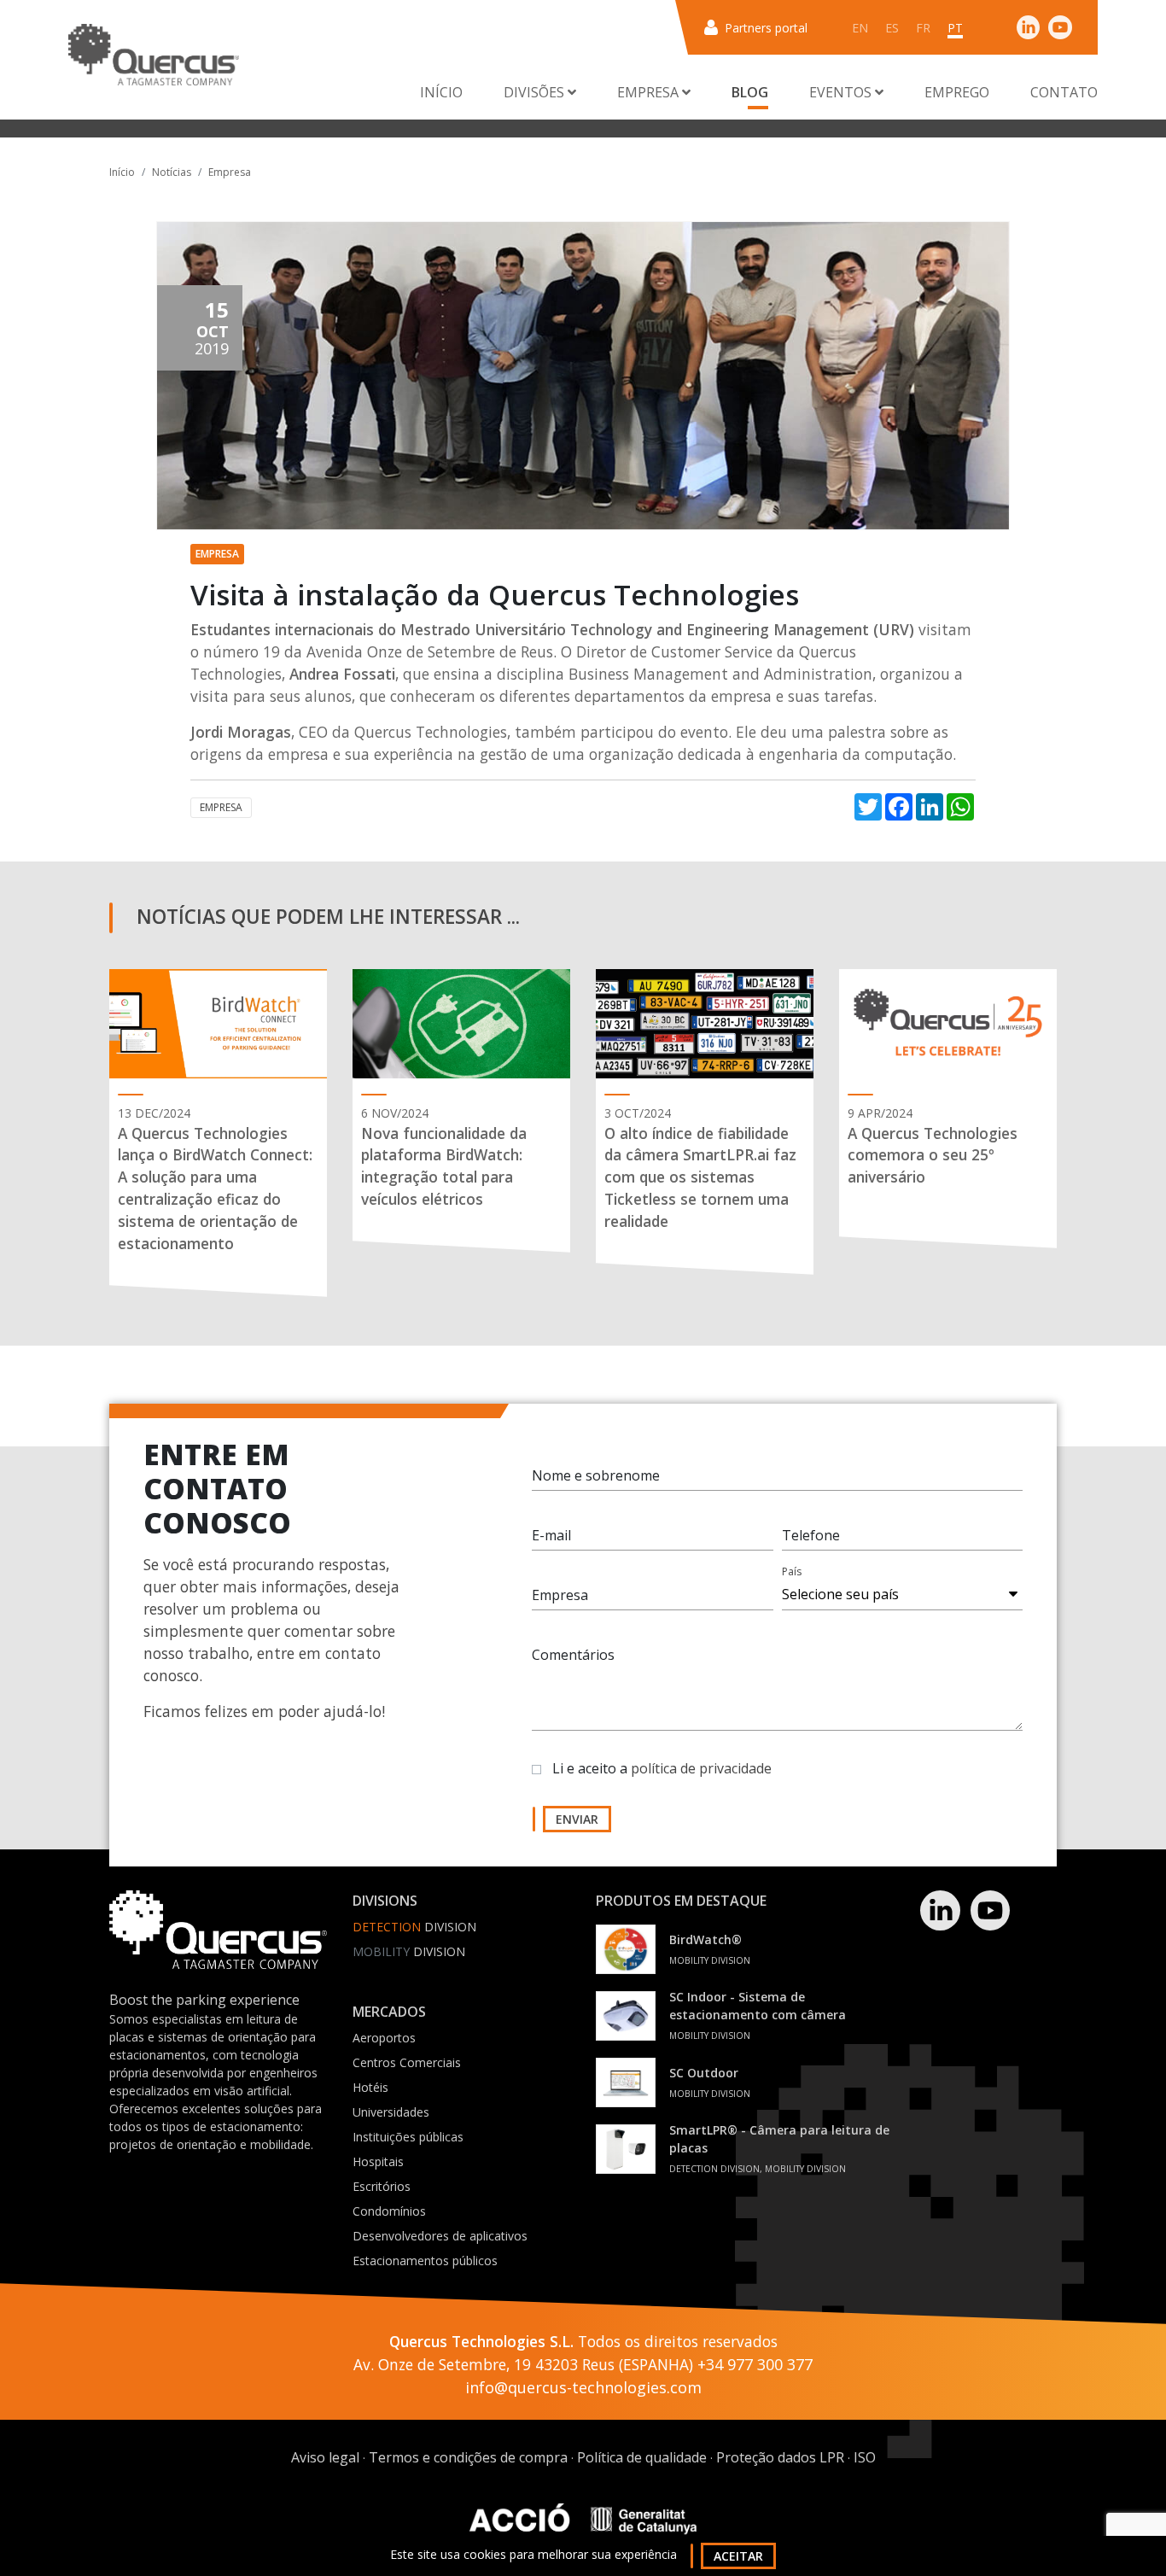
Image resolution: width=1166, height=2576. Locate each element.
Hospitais (378, 2161)
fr (923, 28)
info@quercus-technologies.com (583, 2387)
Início (441, 92)
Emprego (957, 92)
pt (955, 28)
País (792, 1571)
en (860, 28)
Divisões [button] (536, 92)
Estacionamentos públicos (425, 2261)
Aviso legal (325, 2457)
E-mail (551, 1535)
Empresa (230, 172)
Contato (1064, 92)
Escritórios (382, 2186)
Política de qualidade (642, 2457)
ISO (865, 2457)
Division (414, 1927)
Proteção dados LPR (780, 2457)
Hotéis (370, 2087)
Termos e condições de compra (468, 2457)
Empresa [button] (650, 92)
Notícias (172, 172)
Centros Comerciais (407, 2062)
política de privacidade (701, 1768)
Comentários (573, 1655)
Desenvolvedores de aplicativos (440, 2236)
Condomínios (389, 2211)
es (892, 28)
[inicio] (154, 55)
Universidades (391, 2112)
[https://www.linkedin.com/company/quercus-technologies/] (1029, 27)
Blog (750, 92)
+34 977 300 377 (755, 2364)
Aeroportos (384, 2038)
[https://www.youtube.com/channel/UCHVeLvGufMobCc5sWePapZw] (1060, 27)
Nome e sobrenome (596, 1475)
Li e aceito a (662, 1768)
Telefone (811, 1535)
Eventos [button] (842, 92)
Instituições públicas (408, 2137)
